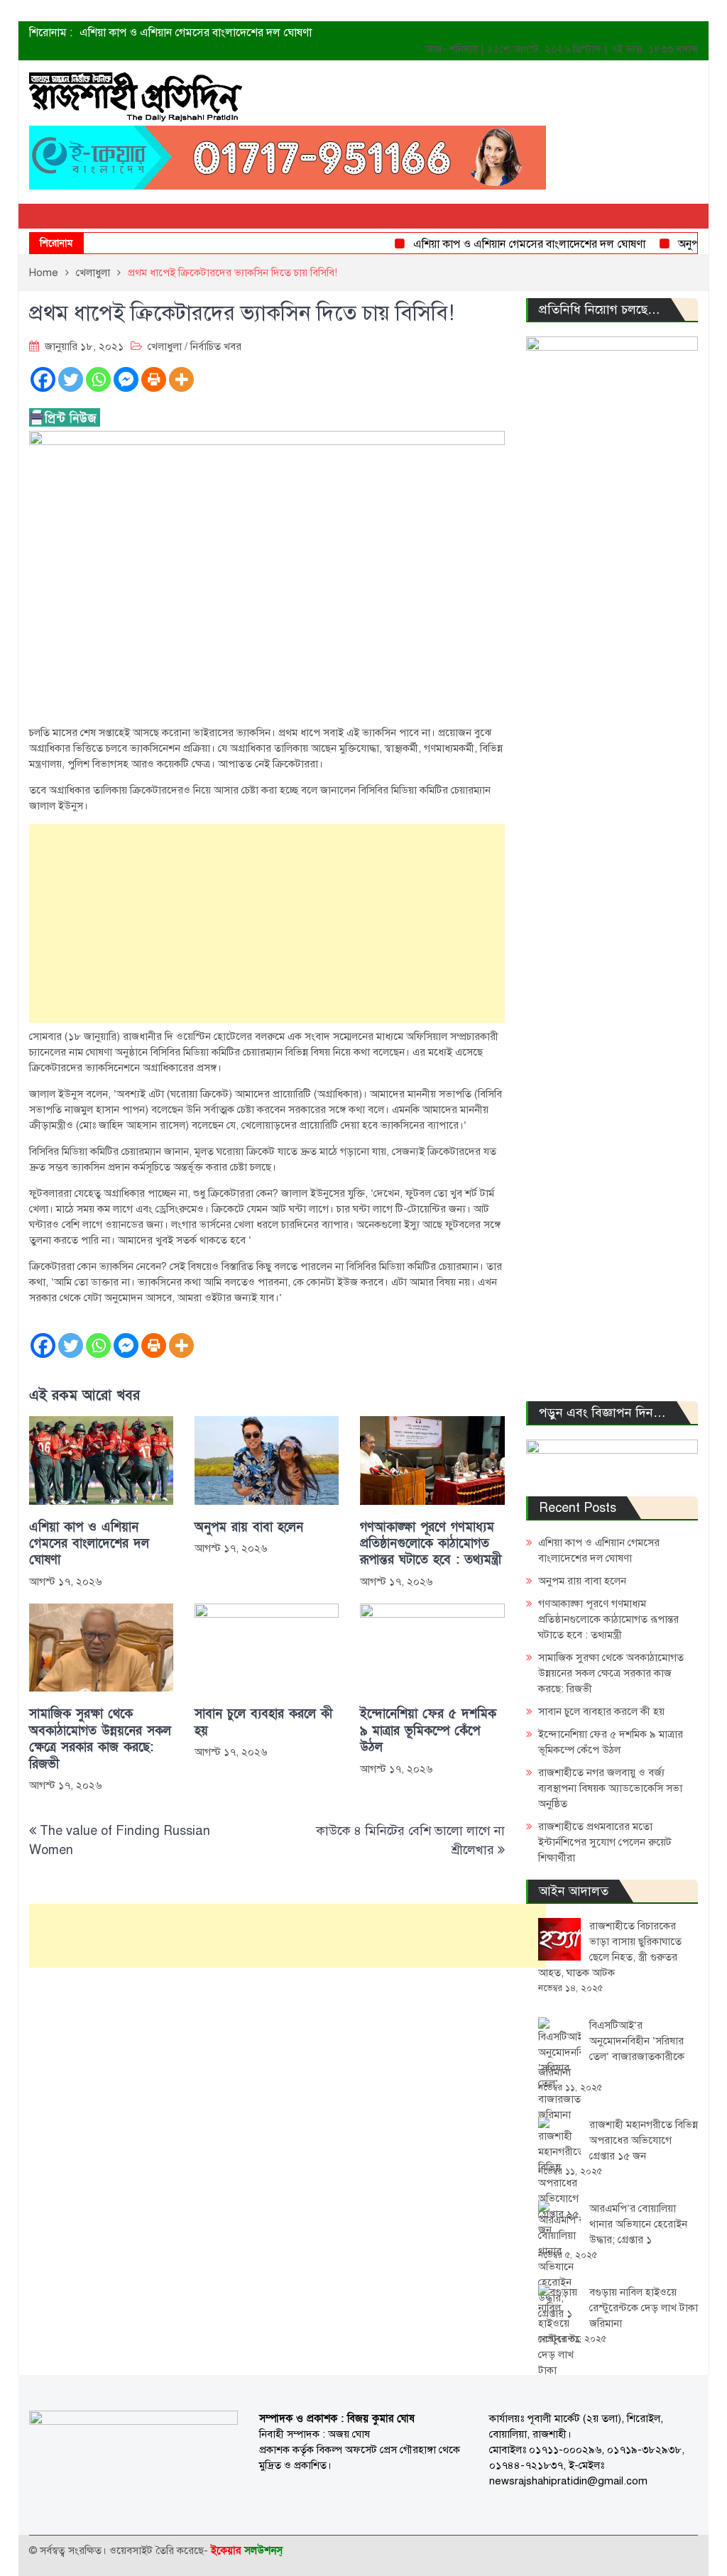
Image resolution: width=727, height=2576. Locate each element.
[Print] (154, 379)
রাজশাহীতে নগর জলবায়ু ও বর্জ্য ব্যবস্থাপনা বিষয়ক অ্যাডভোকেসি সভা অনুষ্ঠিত (610, 1788)
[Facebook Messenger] (126, 379)
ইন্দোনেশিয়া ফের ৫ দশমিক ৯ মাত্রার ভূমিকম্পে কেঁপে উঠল (428, 1731)
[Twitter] (71, 379)
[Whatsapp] (98, 379)
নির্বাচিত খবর (216, 346)
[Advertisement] (267, 923)
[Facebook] (43, 379)
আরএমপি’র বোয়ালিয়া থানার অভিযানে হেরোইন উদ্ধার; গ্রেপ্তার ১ (638, 2224)
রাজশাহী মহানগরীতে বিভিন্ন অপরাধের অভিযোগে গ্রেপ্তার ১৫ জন (644, 2140)
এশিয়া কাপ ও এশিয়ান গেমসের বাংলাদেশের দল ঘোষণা (196, 33)
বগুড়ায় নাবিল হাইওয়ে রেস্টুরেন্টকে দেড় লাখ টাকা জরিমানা (644, 2308)
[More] (181, 379)
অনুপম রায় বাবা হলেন (249, 1527)
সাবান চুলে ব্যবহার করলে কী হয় (263, 1722)
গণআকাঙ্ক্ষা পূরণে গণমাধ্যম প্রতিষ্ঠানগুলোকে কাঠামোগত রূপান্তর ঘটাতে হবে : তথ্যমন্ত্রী (431, 1544)
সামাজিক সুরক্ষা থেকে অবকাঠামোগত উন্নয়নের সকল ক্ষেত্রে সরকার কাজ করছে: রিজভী (100, 1739)
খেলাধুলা (165, 346)
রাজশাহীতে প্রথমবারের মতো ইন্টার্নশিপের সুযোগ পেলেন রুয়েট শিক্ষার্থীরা (605, 1842)
